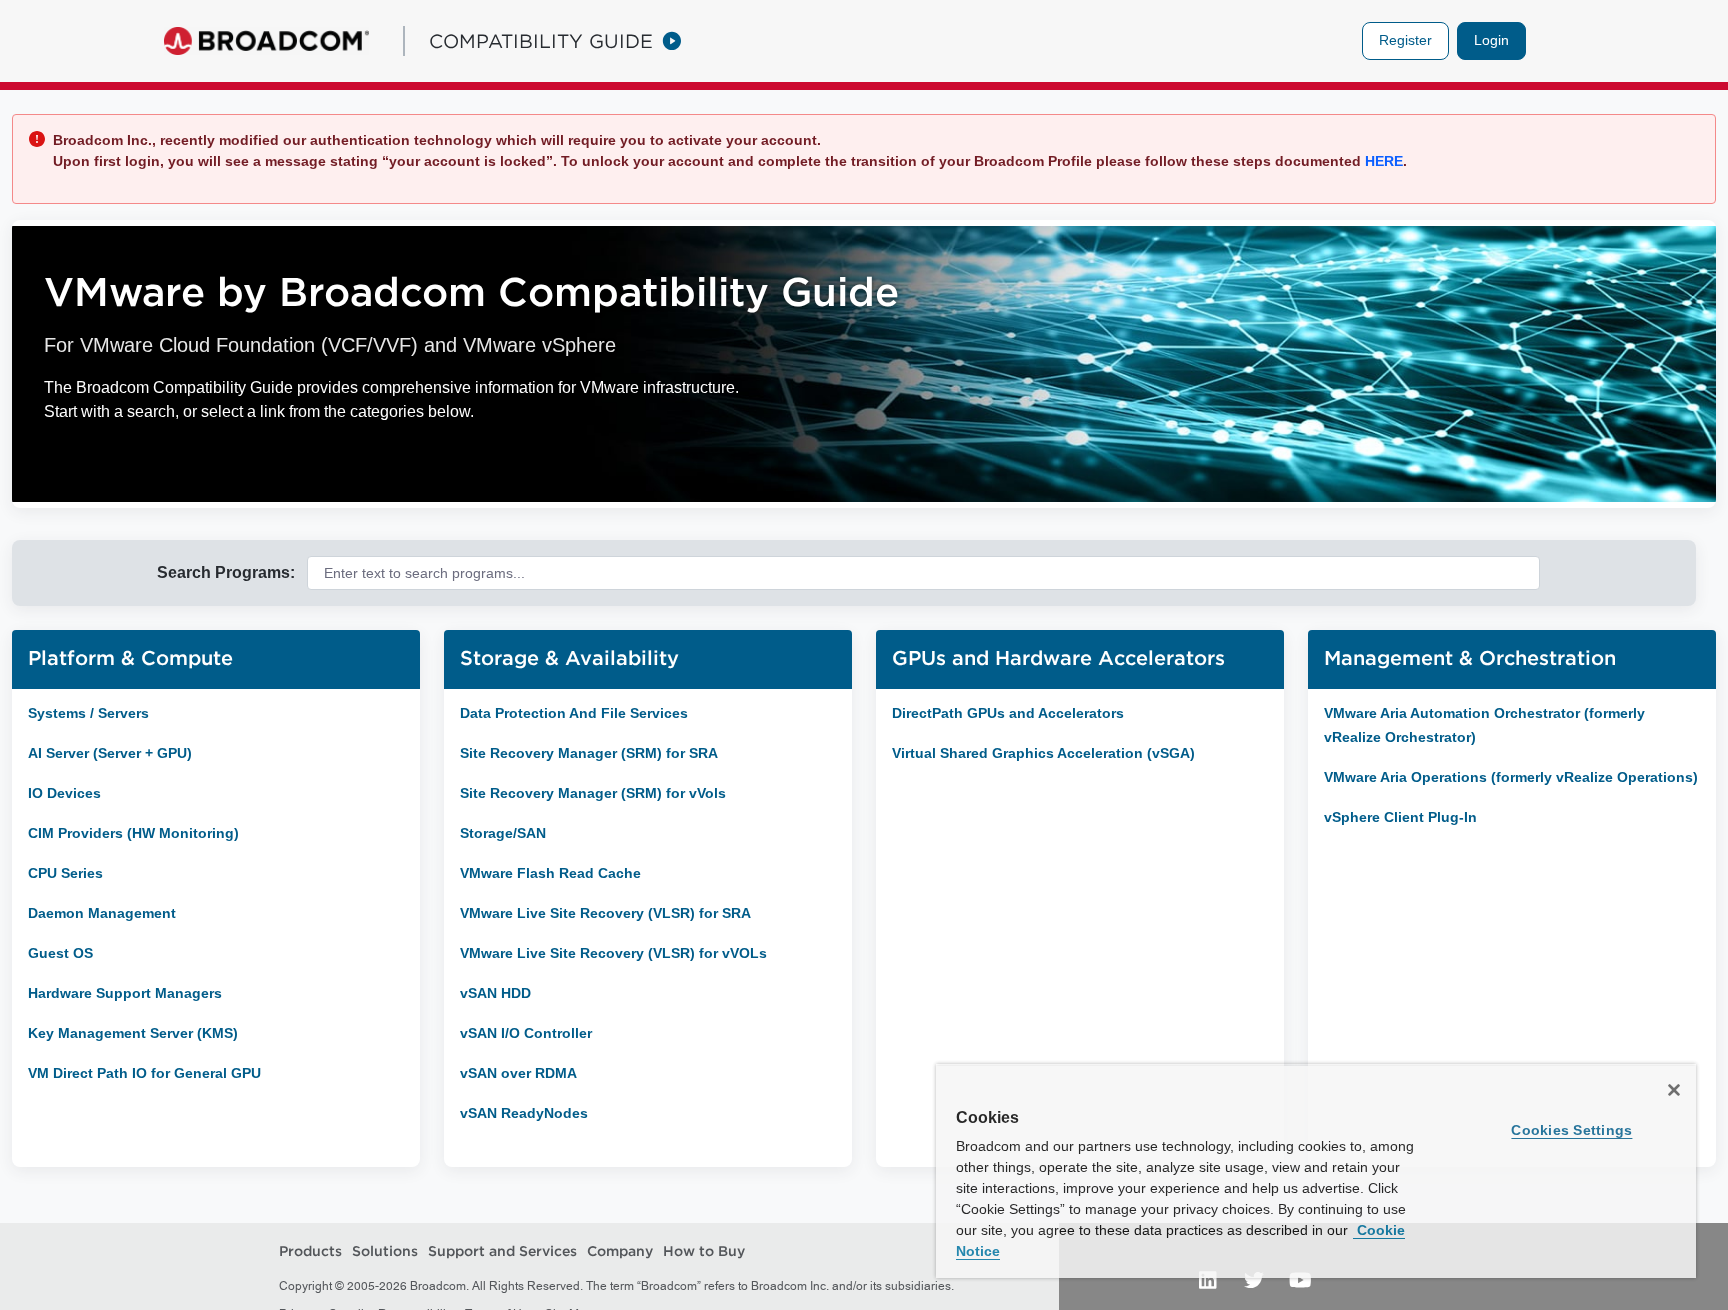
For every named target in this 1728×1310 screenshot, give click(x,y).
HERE (1382, 161)
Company (620, 1251)
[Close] (1674, 1090)
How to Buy (704, 1251)
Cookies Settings (1571, 1130)
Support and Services (502, 1251)
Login (1491, 40)
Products (310, 1251)
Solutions (385, 1251)
